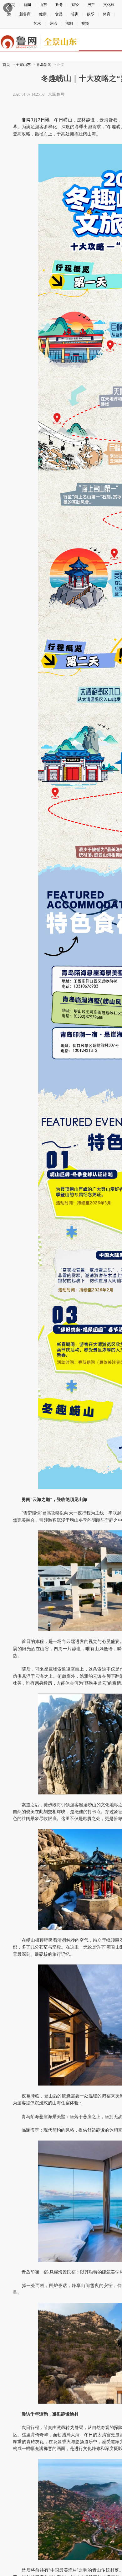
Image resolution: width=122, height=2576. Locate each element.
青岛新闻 (44, 65)
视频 (85, 24)
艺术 (37, 24)
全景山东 (23, 65)
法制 (69, 24)
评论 (53, 24)
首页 (6, 65)
